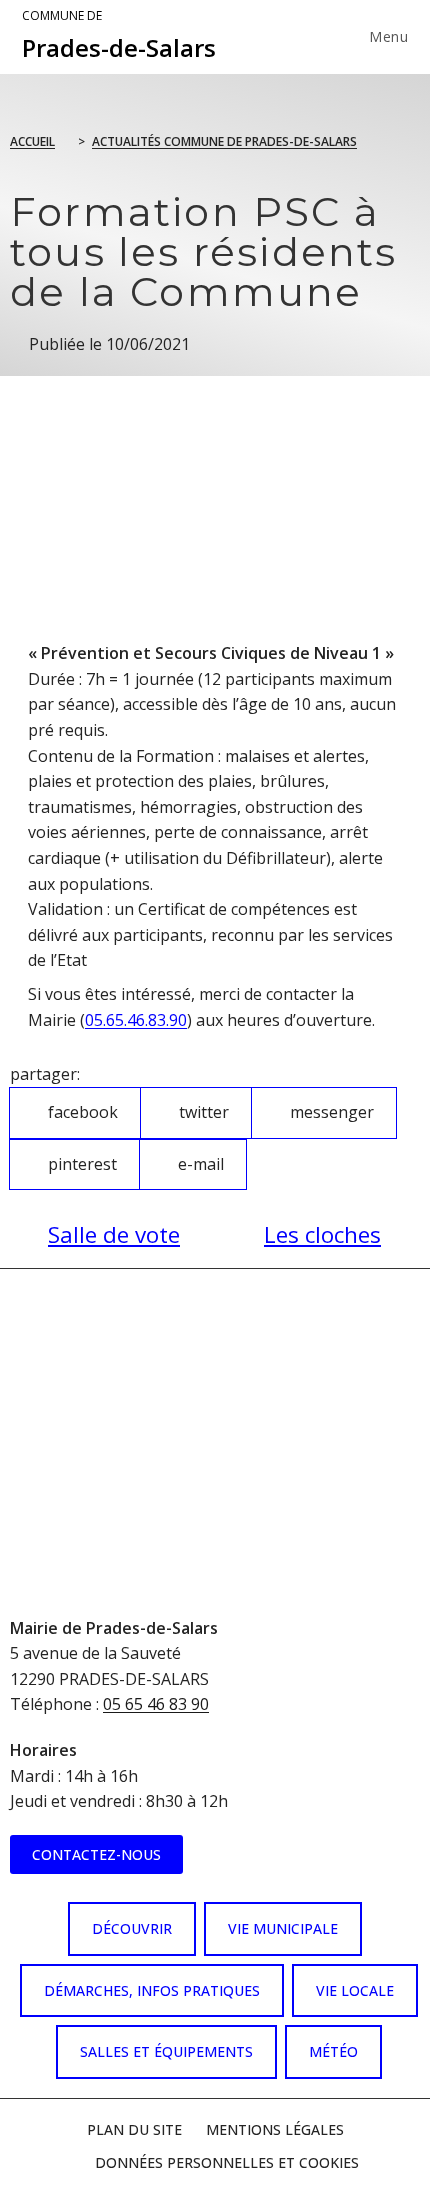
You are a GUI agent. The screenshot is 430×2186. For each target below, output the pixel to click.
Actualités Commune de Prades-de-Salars (224, 141)
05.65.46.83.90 (136, 1020)
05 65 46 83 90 (156, 1704)
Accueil (32, 141)
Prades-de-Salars (119, 36)
